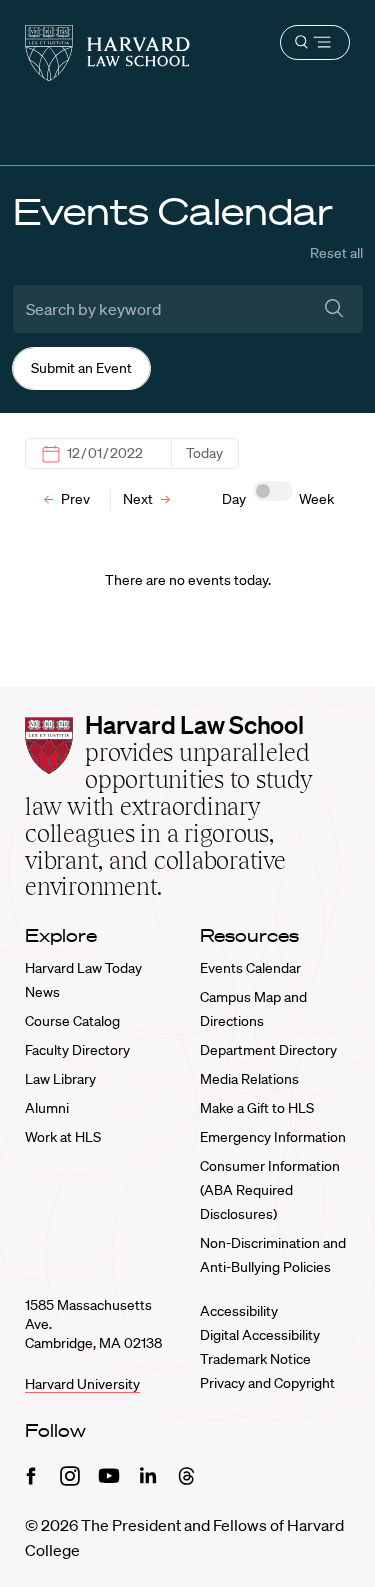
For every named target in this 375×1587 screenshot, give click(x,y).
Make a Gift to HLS (257, 1108)
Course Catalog (72, 1021)
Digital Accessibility (260, 1335)
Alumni (47, 1108)
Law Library (60, 1079)
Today (204, 453)
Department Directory (268, 1050)
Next (139, 499)
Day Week (278, 499)
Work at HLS (63, 1137)
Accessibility (239, 1311)
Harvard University (82, 1384)
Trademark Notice (255, 1359)
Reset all (336, 253)
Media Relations (249, 1079)
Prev (74, 499)
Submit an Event (81, 368)
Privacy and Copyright (267, 1383)
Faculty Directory (77, 1050)
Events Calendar (250, 968)
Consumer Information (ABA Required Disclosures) (270, 1190)
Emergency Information (273, 1137)
